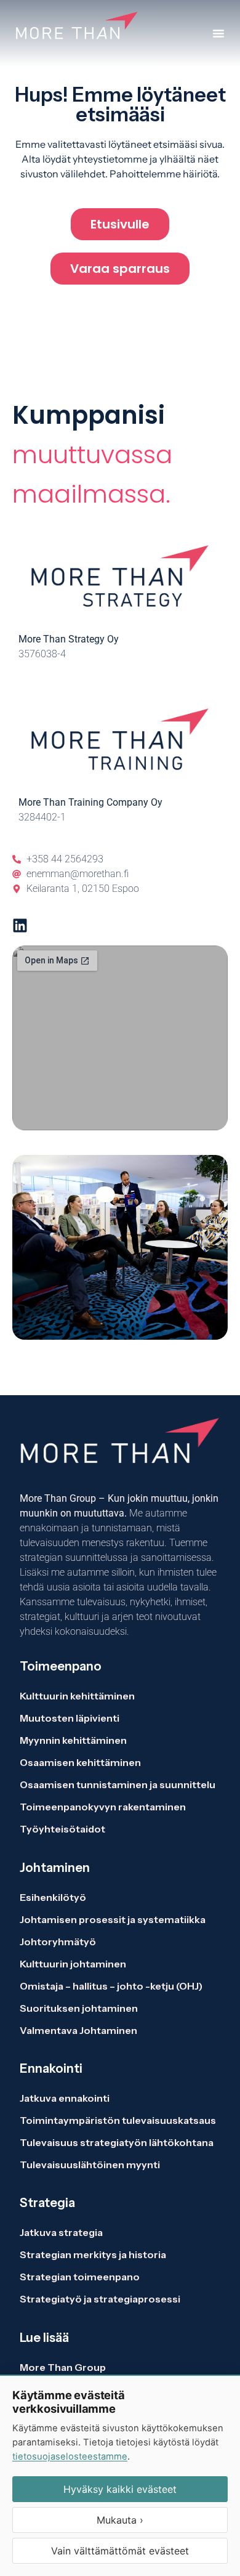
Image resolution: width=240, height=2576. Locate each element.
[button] (218, 33)
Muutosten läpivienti (70, 1718)
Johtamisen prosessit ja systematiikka (113, 1919)
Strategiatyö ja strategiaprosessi (100, 2299)
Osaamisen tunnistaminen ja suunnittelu (118, 1784)
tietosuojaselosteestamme (70, 2457)
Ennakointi (51, 2068)
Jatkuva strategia (62, 2232)
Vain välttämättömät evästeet (120, 2551)
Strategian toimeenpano (80, 2277)
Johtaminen (55, 1868)
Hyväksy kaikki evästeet (120, 2489)
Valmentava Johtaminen (78, 2030)
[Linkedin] (20, 925)
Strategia (47, 2203)
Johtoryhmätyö (58, 1942)
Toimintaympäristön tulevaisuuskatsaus (118, 2120)
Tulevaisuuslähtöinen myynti (90, 2165)
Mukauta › (120, 2520)
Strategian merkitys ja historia (93, 2254)
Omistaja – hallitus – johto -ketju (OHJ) (111, 1986)
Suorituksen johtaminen (79, 2008)
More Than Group (63, 2367)
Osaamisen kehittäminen (80, 1762)
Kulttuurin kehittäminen (77, 1696)
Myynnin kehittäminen (73, 1740)
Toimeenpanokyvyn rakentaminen (103, 1807)
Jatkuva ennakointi (65, 2098)
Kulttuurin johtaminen (73, 1964)
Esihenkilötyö (53, 1897)
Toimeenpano (61, 1666)
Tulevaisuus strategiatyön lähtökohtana (117, 2142)
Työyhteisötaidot (62, 1829)
